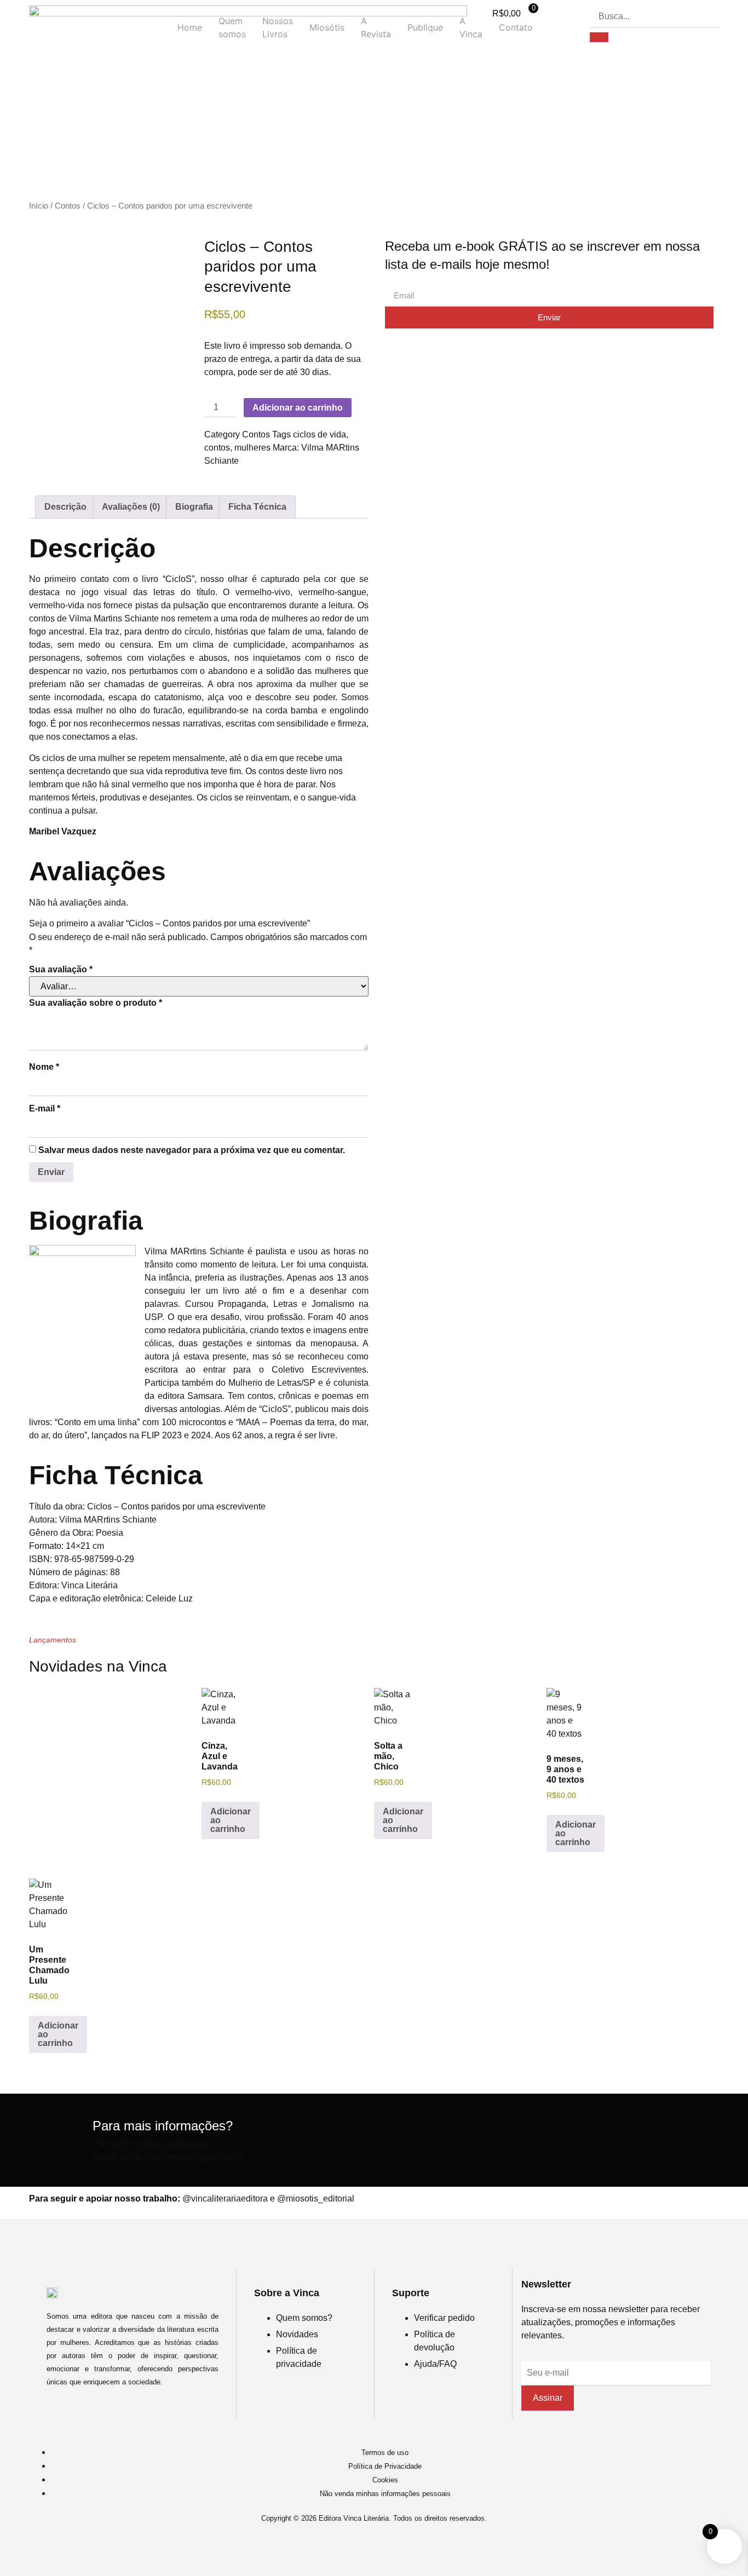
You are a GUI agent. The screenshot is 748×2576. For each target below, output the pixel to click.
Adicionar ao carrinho (298, 408)
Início (39, 206)
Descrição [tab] (65, 507)
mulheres (252, 448)
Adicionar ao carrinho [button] (231, 1820)
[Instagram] (374, 2544)
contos (217, 448)
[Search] (599, 37)
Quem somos (232, 27)
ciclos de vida (320, 434)
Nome (44, 1067)
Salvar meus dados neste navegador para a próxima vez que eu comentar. (192, 1150)
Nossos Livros (278, 27)
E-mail (45, 1108)
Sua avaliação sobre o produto (96, 1003)
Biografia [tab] (194, 507)
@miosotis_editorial (316, 2198)
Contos (68, 206)
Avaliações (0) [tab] (131, 507)
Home (190, 27)
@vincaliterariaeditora (225, 2198)
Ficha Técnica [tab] (257, 507)
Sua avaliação (61, 969)
